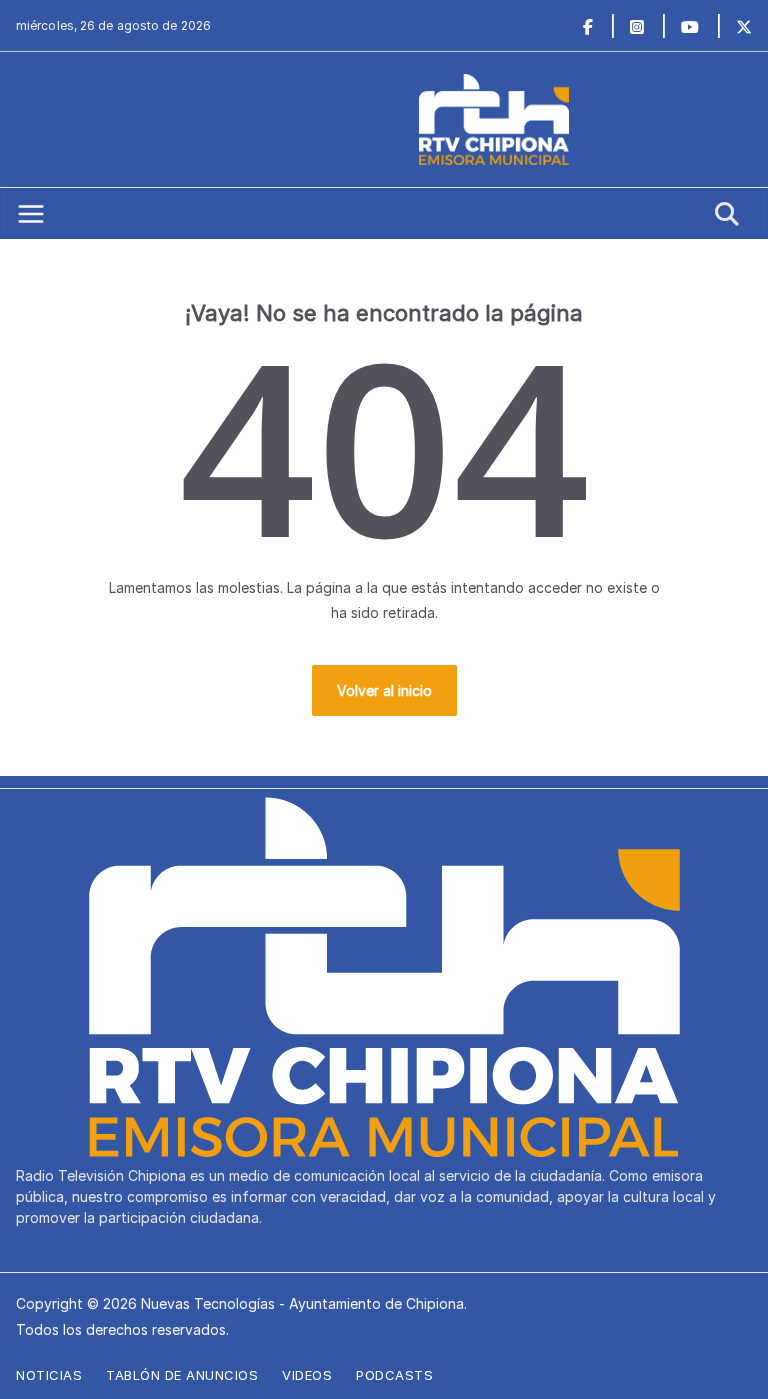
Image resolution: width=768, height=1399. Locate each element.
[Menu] (31, 214)
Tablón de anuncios (182, 1375)
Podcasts (394, 1375)
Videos (307, 1375)
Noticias (49, 1375)
